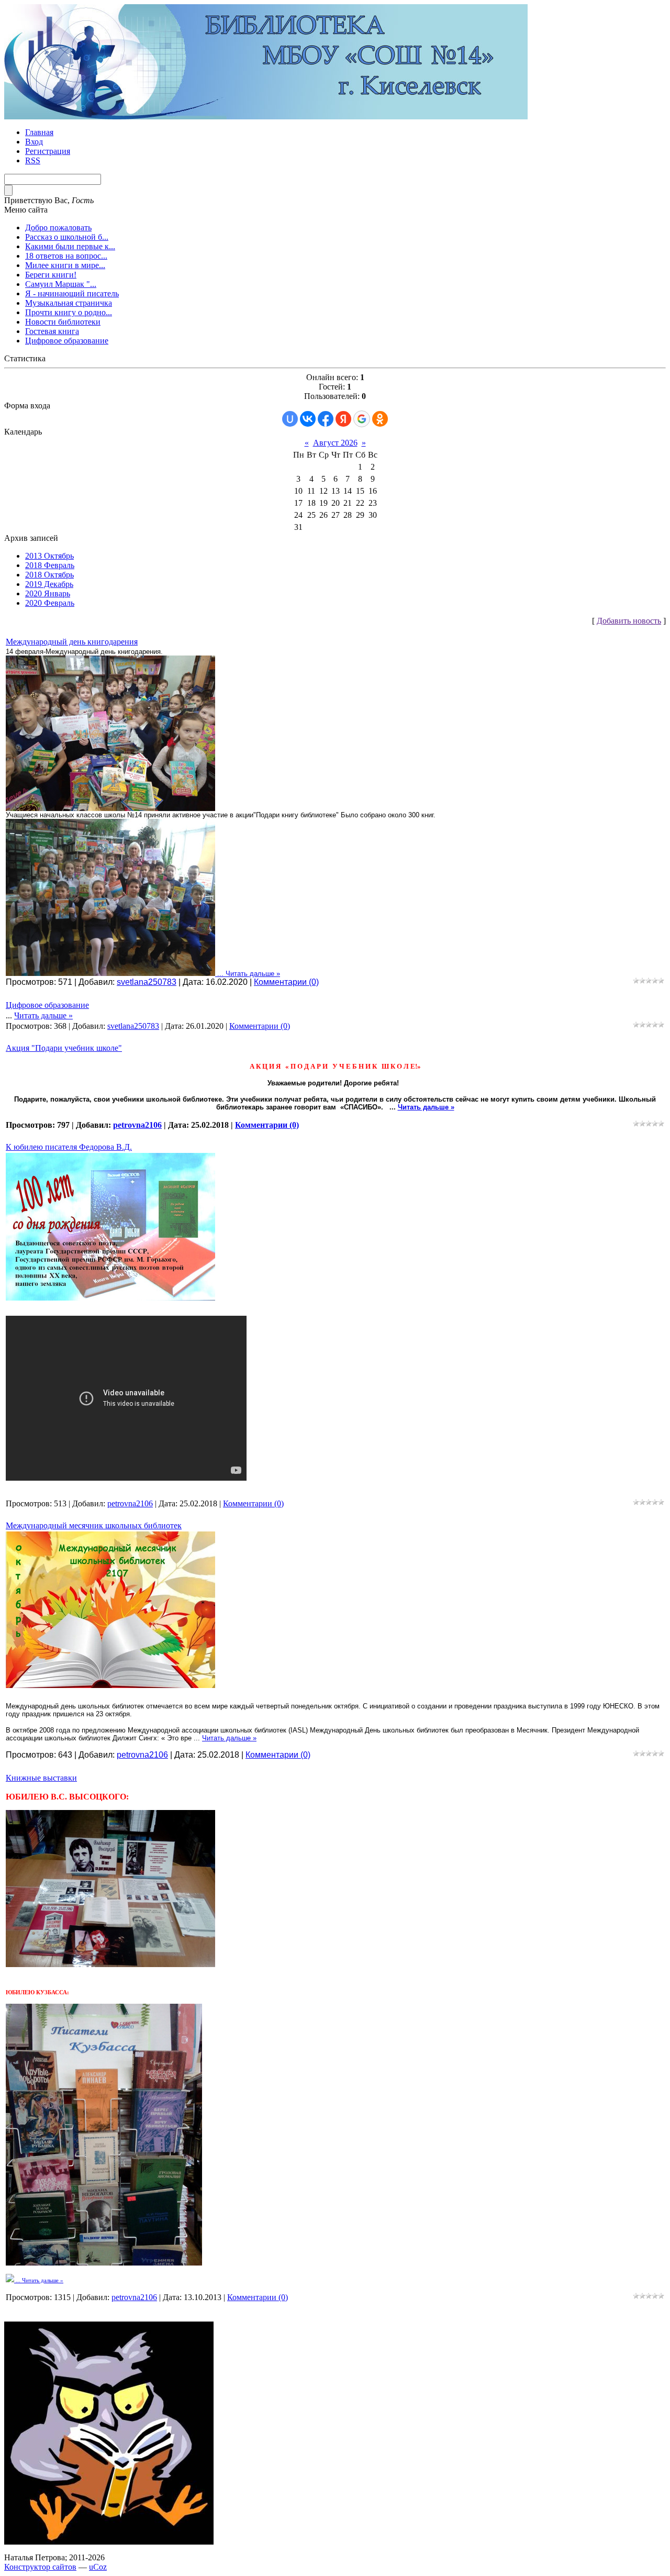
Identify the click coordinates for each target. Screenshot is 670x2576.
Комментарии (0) (286, 982)
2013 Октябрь (49, 556)
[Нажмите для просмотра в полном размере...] (110, 809)
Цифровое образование (47, 1005)
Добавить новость (629, 621)
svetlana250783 (147, 982)
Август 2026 (335, 443)
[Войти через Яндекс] (343, 419)
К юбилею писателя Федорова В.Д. (69, 1147)
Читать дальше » (253, 974)
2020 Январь (48, 593)
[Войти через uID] (290, 419)
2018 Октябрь (49, 575)
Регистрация (48, 151)
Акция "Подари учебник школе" (64, 1048)
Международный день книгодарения (72, 642)
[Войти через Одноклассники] (380, 419)
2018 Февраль (50, 565)
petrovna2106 (137, 1125)
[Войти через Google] (362, 419)
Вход (34, 142)
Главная (39, 132)
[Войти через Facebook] (326, 419)
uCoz (98, 2567)
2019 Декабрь (49, 584)
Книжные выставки (41, 1778)
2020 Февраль (50, 603)
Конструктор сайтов (40, 2567)
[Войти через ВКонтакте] (308, 419)
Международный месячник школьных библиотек (94, 1525)
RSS (33, 160)
